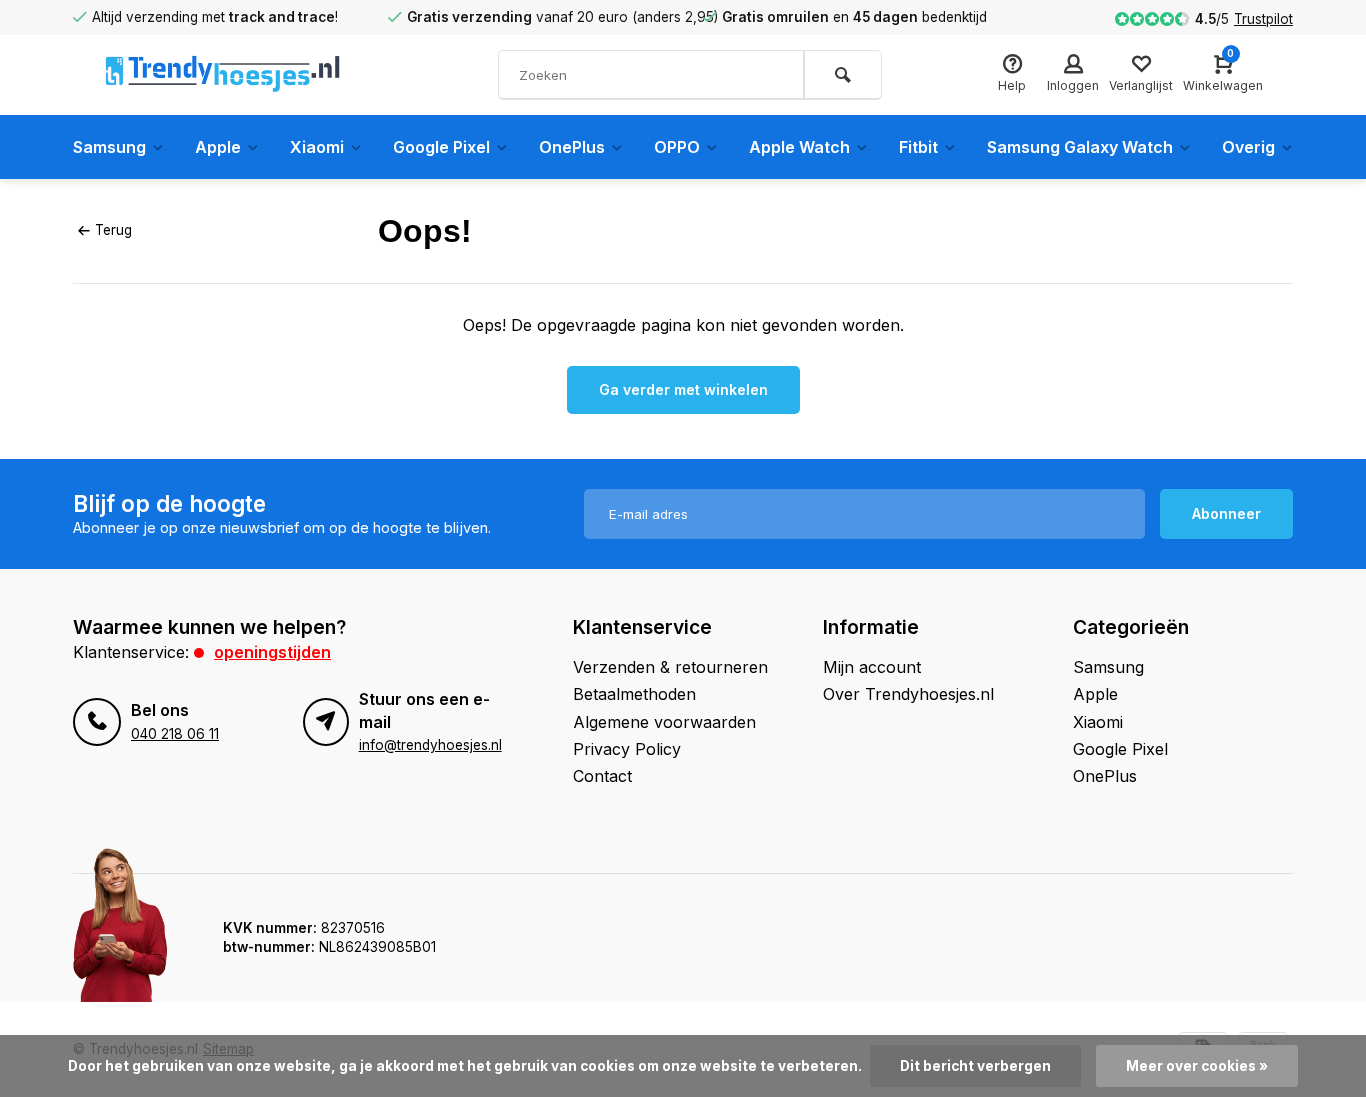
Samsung (109, 147)
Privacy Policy (627, 749)
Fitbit (918, 147)
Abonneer (1226, 513)
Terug (113, 230)
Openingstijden (272, 652)
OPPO (677, 147)
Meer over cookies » (1197, 1066)
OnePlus (572, 147)
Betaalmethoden (634, 694)
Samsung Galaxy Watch (1080, 147)
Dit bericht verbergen (975, 1066)
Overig (1248, 147)
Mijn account (872, 667)
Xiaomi (317, 147)
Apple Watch (799, 147)
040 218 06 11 (175, 734)
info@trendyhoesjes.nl (430, 745)
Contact (602, 776)
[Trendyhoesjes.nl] (223, 75)
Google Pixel (441, 147)
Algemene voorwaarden (664, 722)
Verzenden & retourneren (670, 667)
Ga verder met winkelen (683, 389)
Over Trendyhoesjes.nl (908, 694)
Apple (218, 147)
